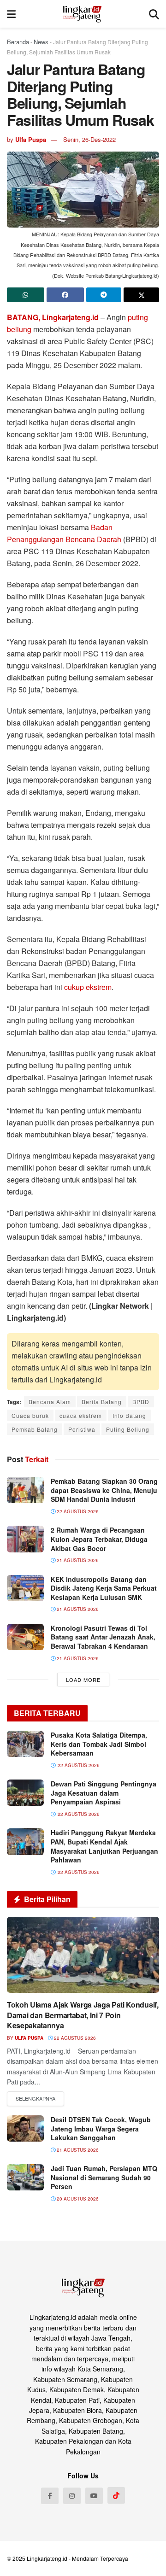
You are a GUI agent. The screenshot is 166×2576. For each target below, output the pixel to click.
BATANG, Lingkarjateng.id (53, 317)
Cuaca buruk (30, 1415)
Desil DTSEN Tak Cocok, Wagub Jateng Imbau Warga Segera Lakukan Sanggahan (101, 2128)
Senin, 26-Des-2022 (89, 139)
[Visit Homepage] (82, 14)
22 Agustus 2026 (77, 1511)
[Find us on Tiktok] (116, 2495)
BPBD (141, 1402)
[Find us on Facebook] (50, 2496)
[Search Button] (154, 14)
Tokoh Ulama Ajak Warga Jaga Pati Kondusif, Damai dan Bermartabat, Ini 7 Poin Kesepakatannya (83, 2015)
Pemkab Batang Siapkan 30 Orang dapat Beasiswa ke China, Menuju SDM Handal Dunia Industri (104, 1490)
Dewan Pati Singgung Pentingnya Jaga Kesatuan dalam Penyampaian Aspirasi (104, 1793)
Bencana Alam (50, 1402)
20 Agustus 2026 (77, 2199)
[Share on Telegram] (104, 295)
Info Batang (129, 1415)
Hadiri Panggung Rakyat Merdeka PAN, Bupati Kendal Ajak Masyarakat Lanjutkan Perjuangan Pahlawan (104, 1846)
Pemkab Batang (35, 1429)
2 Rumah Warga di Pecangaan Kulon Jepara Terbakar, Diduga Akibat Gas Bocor (99, 1539)
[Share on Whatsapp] (26, 295)
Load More (83, 1680)
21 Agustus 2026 (77, 1560)
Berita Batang (102, 1402)
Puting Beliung (128, 1429)
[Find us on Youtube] (94, 2496)
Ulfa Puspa (31, 139)
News (41, 42)
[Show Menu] (11, 14)
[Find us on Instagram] (72, 2496)
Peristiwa (82, 1429)
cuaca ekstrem (81, 1415)
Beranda (18, 42)
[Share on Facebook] (65, 295)
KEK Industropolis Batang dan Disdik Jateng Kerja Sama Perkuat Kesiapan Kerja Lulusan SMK (104, 1588)
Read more (36, 2099)
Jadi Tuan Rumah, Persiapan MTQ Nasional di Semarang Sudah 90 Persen (104, 2177)
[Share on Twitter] (141, 295)
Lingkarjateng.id (47, 2558)
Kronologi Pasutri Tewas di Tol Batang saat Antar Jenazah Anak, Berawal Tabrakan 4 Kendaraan (103, 1637)
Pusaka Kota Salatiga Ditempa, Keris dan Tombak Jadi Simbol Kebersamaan (99, 1744)
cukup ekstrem (88, 987)
